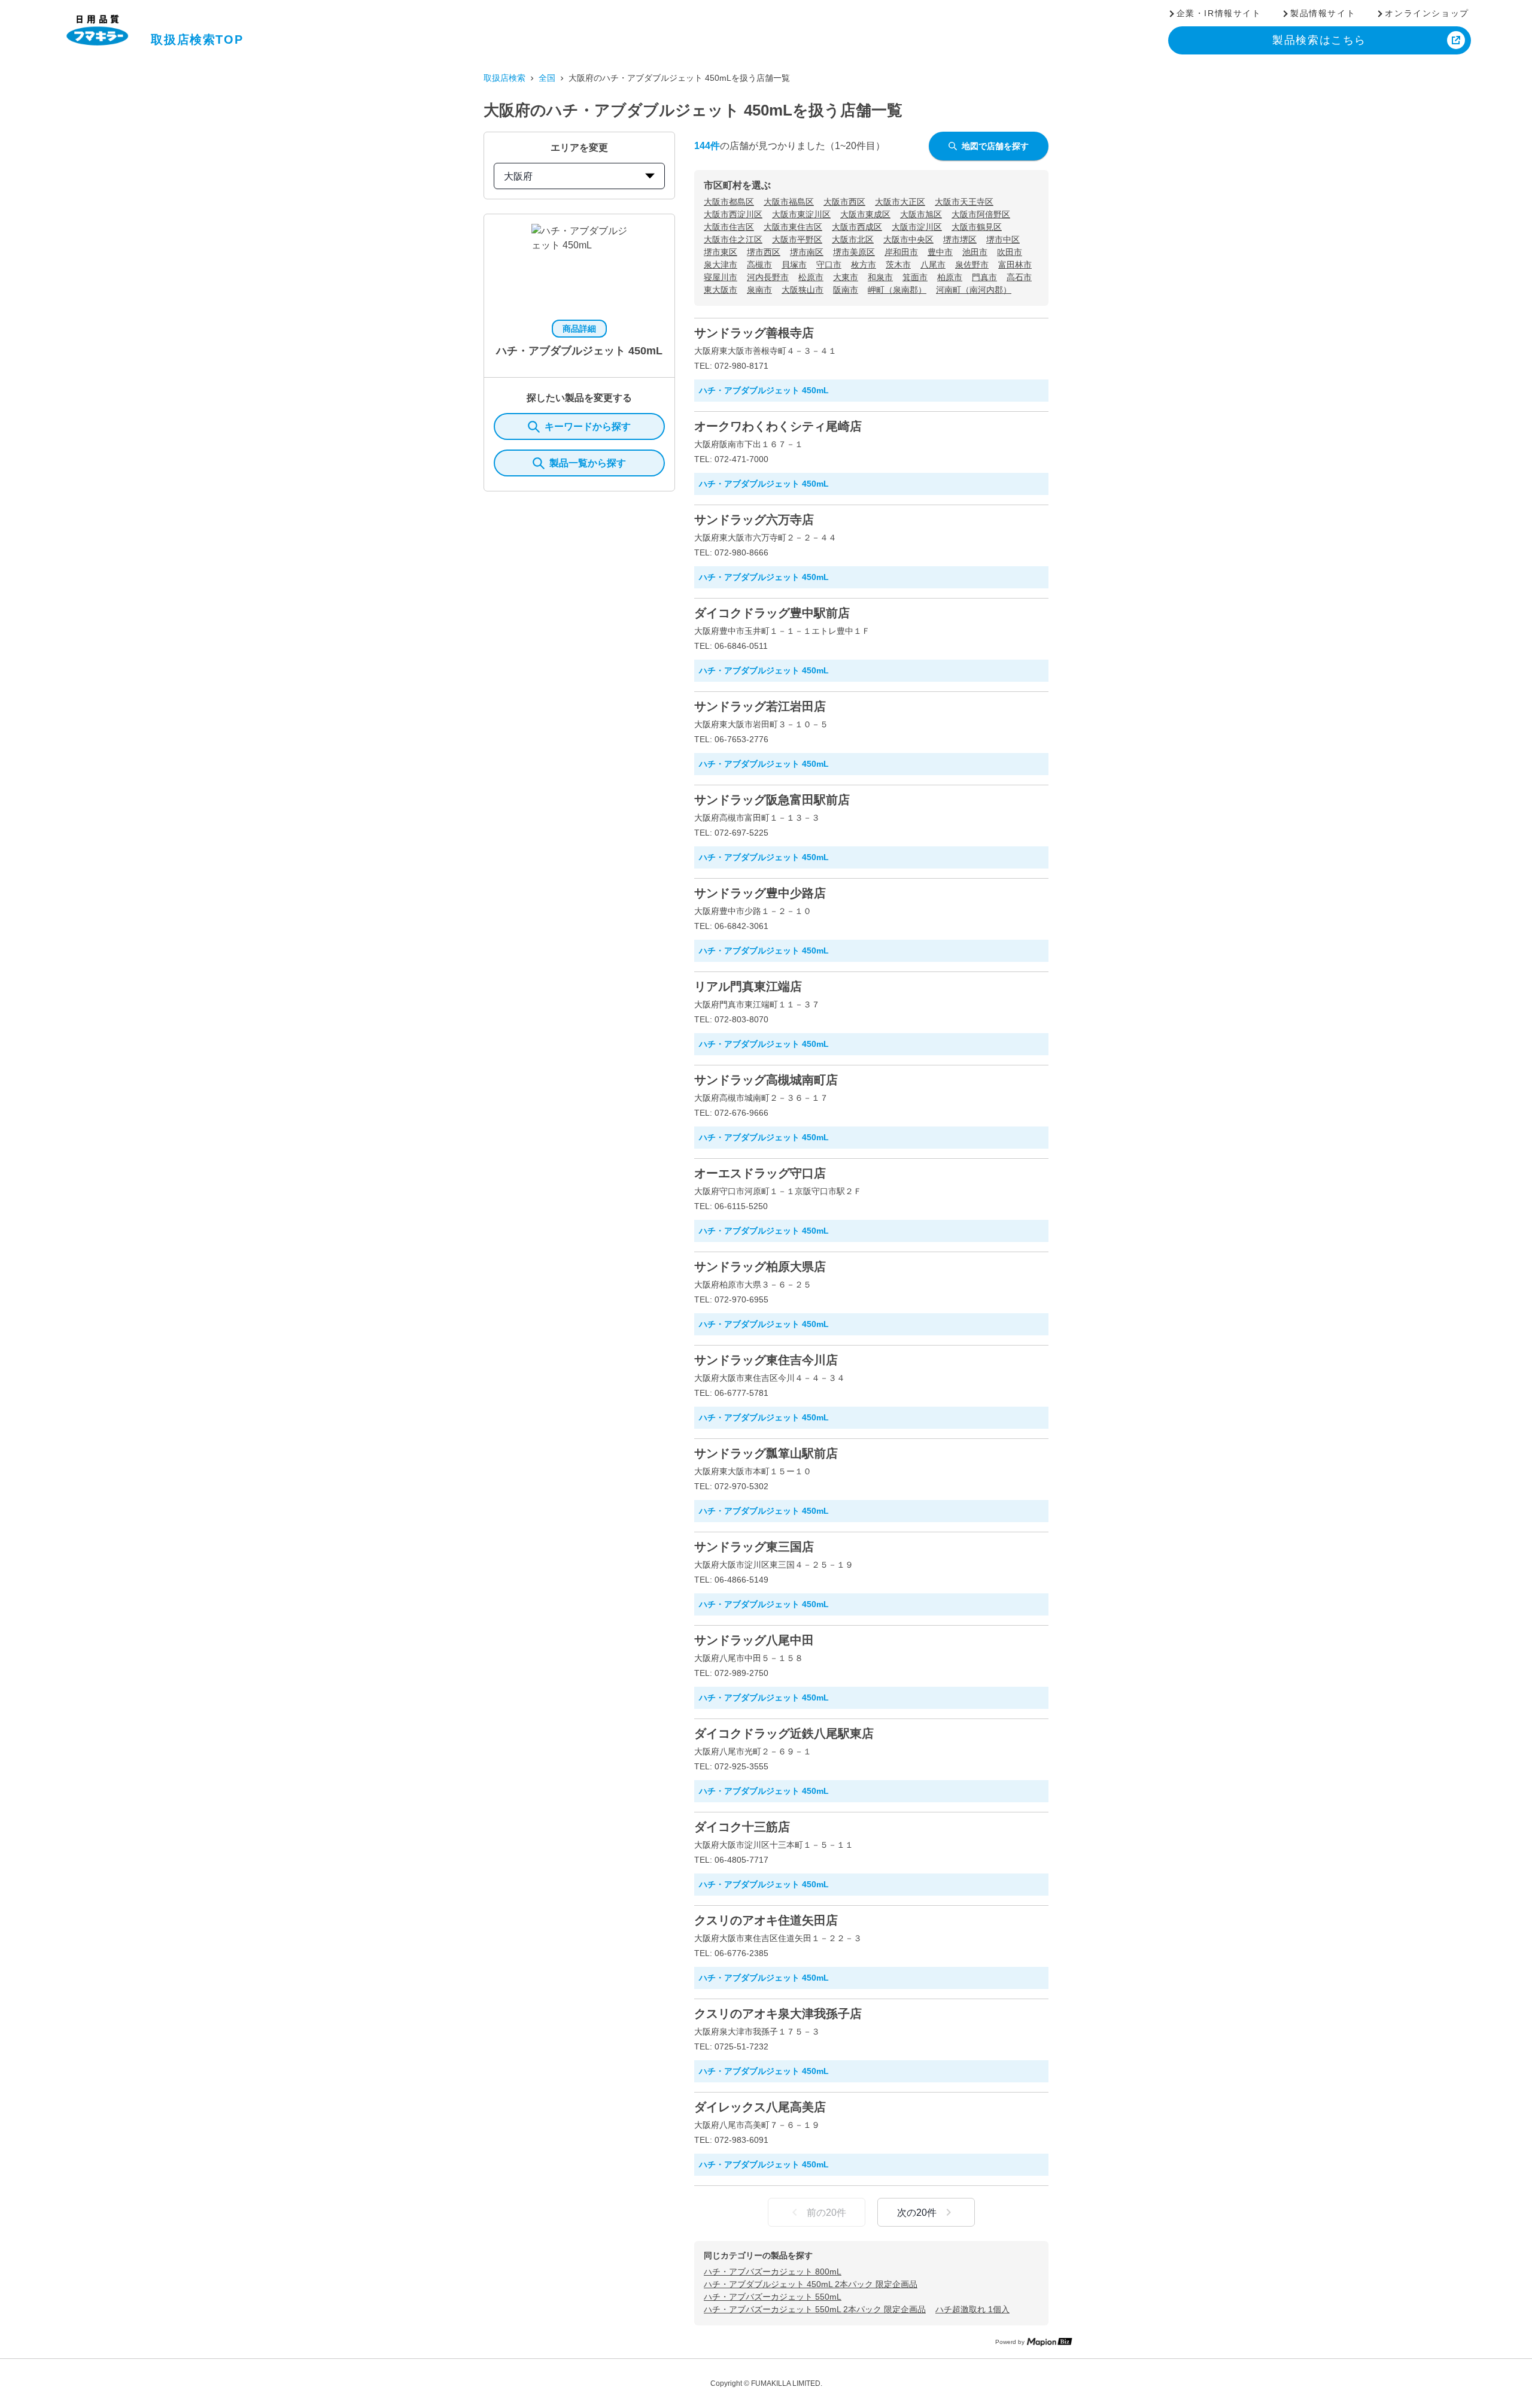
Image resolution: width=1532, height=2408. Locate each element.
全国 (547, 78)
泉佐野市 (972, 265)
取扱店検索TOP (197, 40)
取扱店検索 (504, 78)
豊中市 (940, 252)
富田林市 (1015, 265)
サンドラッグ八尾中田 (754, 1640)
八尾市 (933, 265)
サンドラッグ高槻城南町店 (766, 1080)
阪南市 (846, 290)
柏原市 (950, 277)
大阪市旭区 (921, 214)
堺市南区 (807, 252)
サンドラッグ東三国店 (754, 1547)
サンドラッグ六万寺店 (754, 520)
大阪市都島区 (729, 202)
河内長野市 (768, 277)
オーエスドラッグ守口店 (760, 1173)
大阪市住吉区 (729, 227)
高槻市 (759, 265)
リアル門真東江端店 (748, 986)
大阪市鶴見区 (977, 227)
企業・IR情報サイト (1219, 13)
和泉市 (880, 277)
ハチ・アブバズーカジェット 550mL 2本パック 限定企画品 (815, 2309)
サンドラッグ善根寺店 (754, 333)
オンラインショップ (1427, 13)
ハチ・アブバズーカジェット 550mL (773, 2297)
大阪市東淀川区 (801, 214)
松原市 (811, 277)
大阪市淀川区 (917, 227)
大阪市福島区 (789, 202)
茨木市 (898, 265)
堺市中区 (1003, 239)
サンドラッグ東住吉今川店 (766, 1360)
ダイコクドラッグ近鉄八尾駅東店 (784, 1733)
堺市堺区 (960, 239)
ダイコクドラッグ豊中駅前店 (772, 613)
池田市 (975, 252)
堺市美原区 (854, 252)
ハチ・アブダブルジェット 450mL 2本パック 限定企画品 (811, 2284)
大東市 (846, 277)
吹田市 (1010, 252)
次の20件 (917, 2213)
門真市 (984, 277)
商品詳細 (579, 329)
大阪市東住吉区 (793, 227)
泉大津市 (721, 265)
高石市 (1019, 277)
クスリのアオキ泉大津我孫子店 (778, 2014)
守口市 (829, 265)
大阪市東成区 (865, 214)
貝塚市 (794, 265)
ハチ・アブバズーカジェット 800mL (773, 2272)
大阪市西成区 (857, 227)
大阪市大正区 (900, 202)
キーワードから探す (588, 426)
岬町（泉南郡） (897, 290)
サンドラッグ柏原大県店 (760, 1267)
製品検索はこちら (1319, 40)
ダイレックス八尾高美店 (760, 2107)
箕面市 (915, 277)
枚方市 (864, 265)
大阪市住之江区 (733, 239)
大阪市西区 (844, 202)
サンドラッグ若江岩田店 (760, 706)
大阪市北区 (853, 239)
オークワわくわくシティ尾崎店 (778, 426)
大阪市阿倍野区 (981, 214)
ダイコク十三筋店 (742, 1827)
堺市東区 (721, 252)
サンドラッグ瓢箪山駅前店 (766, 1453)
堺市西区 (764, 252)
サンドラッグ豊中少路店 (760, 893)
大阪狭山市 (803, 290)
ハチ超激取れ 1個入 (972, 2309)
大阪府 (518, 176)
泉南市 (759, 290)
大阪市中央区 (908, 239)
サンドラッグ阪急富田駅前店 (772, 800)
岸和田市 (901, 252)
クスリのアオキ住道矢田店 (766, 1920)
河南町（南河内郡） (974, 290)
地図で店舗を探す (995, 146)
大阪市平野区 (797, 239)
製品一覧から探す (588, 463)
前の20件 (826, 2213)
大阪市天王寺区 (964, 202)
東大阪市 (721, 290)
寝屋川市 (721, 277)
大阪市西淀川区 (733, 214)
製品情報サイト (1323, 13)
